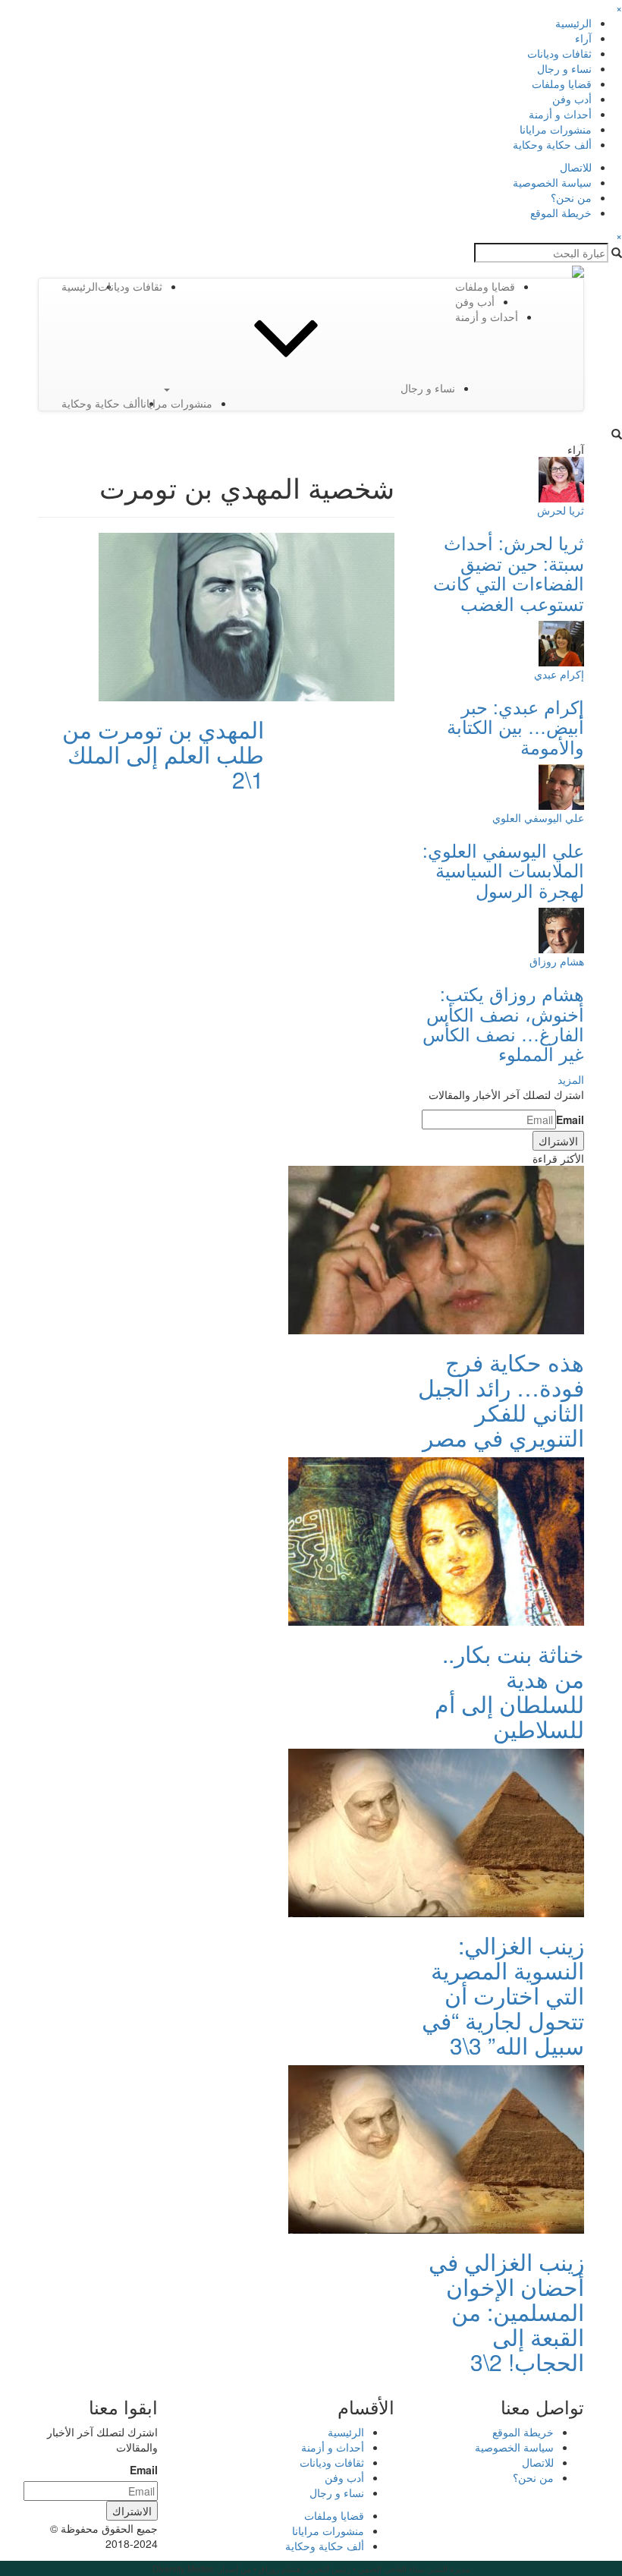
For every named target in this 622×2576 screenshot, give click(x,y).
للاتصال (576, 167)
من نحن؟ (571, 197)
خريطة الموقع (561, 213)
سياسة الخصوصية (552, 182)
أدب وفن (572, 99)
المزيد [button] (571, 1079)
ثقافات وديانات (559, 53)
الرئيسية (573, 23)
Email (570, 1120)
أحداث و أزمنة (560, 114)
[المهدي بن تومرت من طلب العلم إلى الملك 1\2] (247, 616)
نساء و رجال (564, 68)
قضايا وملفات (562, 83)
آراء (583, 38)
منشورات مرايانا (556, 129)
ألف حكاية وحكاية (552, 144)
